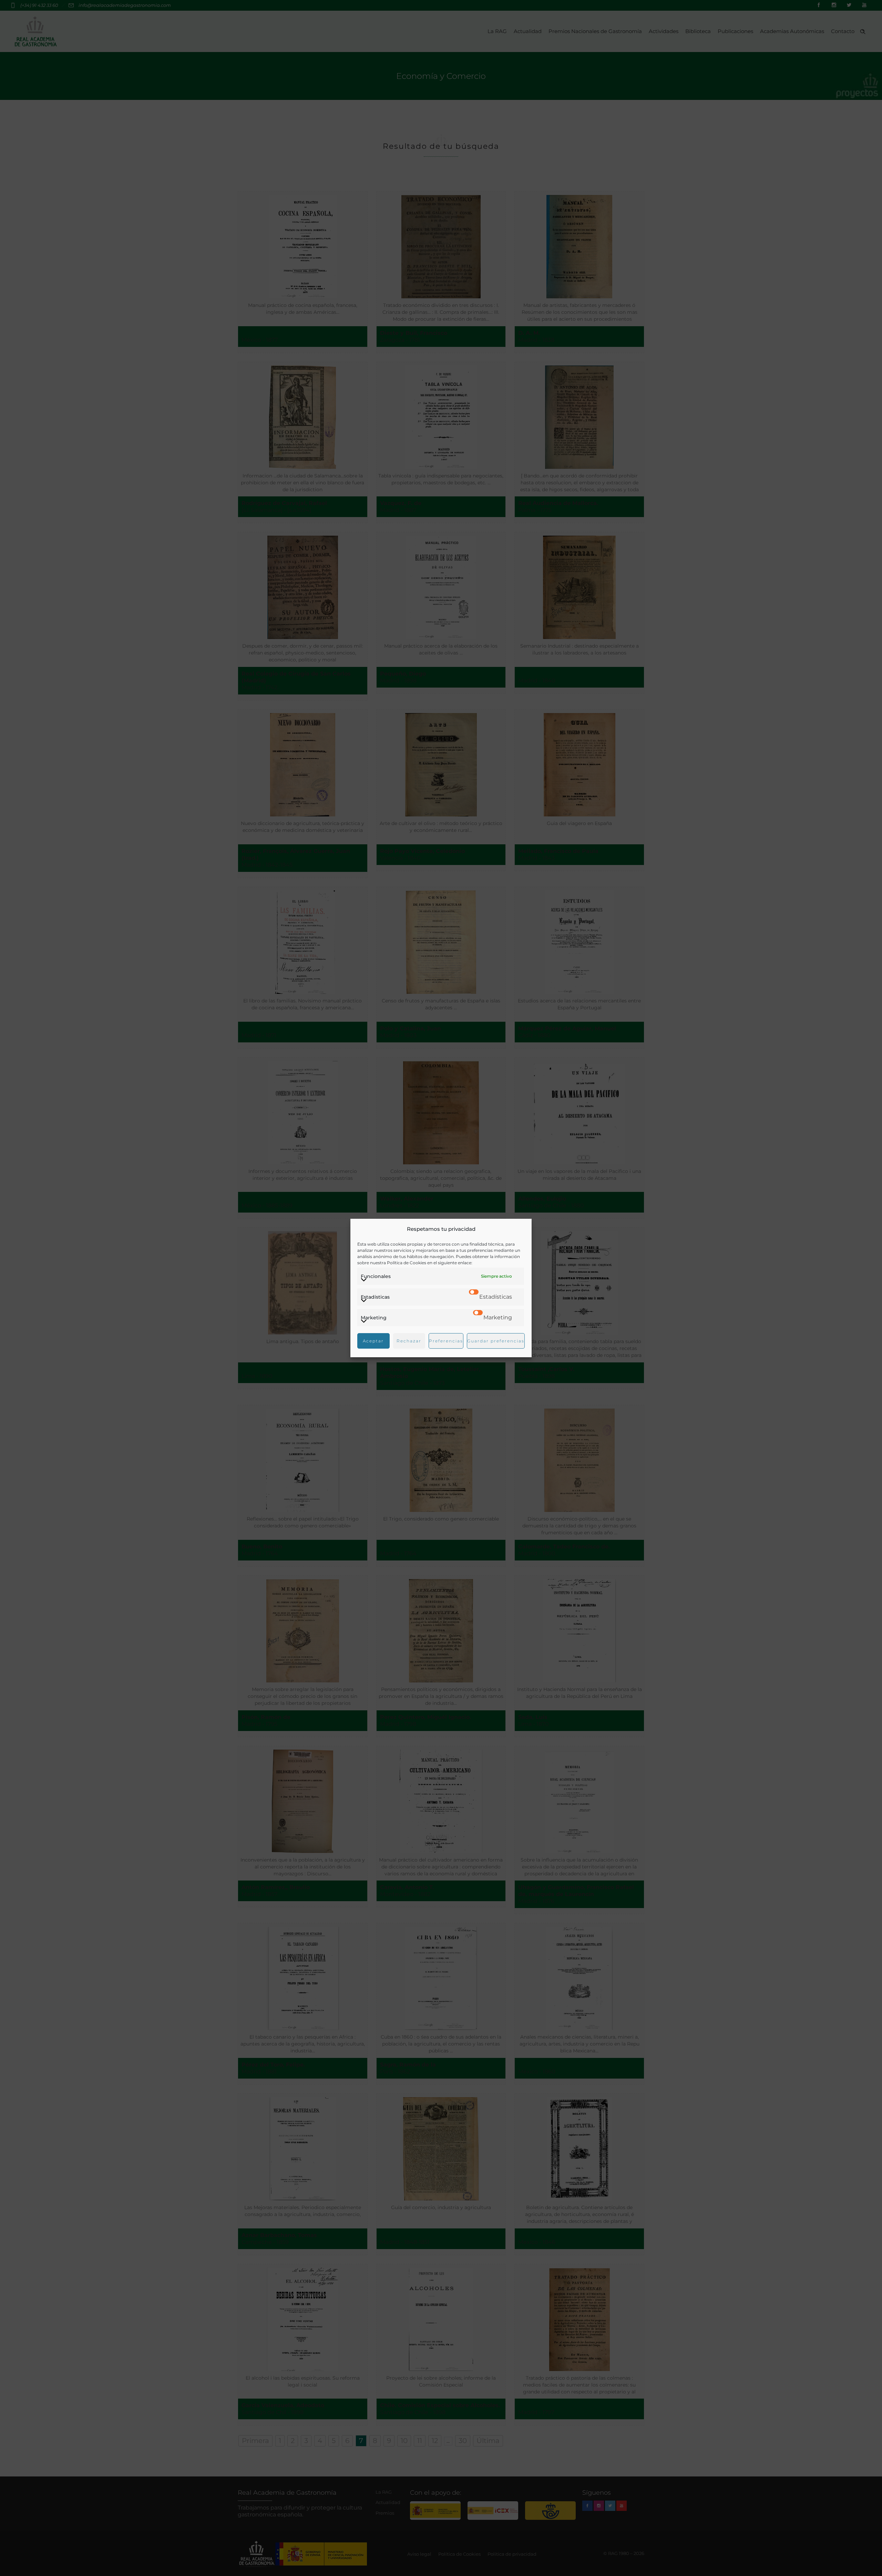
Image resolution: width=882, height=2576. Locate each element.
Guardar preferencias (496, 1341)
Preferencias (446, 1341)
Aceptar (373, 1341)
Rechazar (409, 1341)
